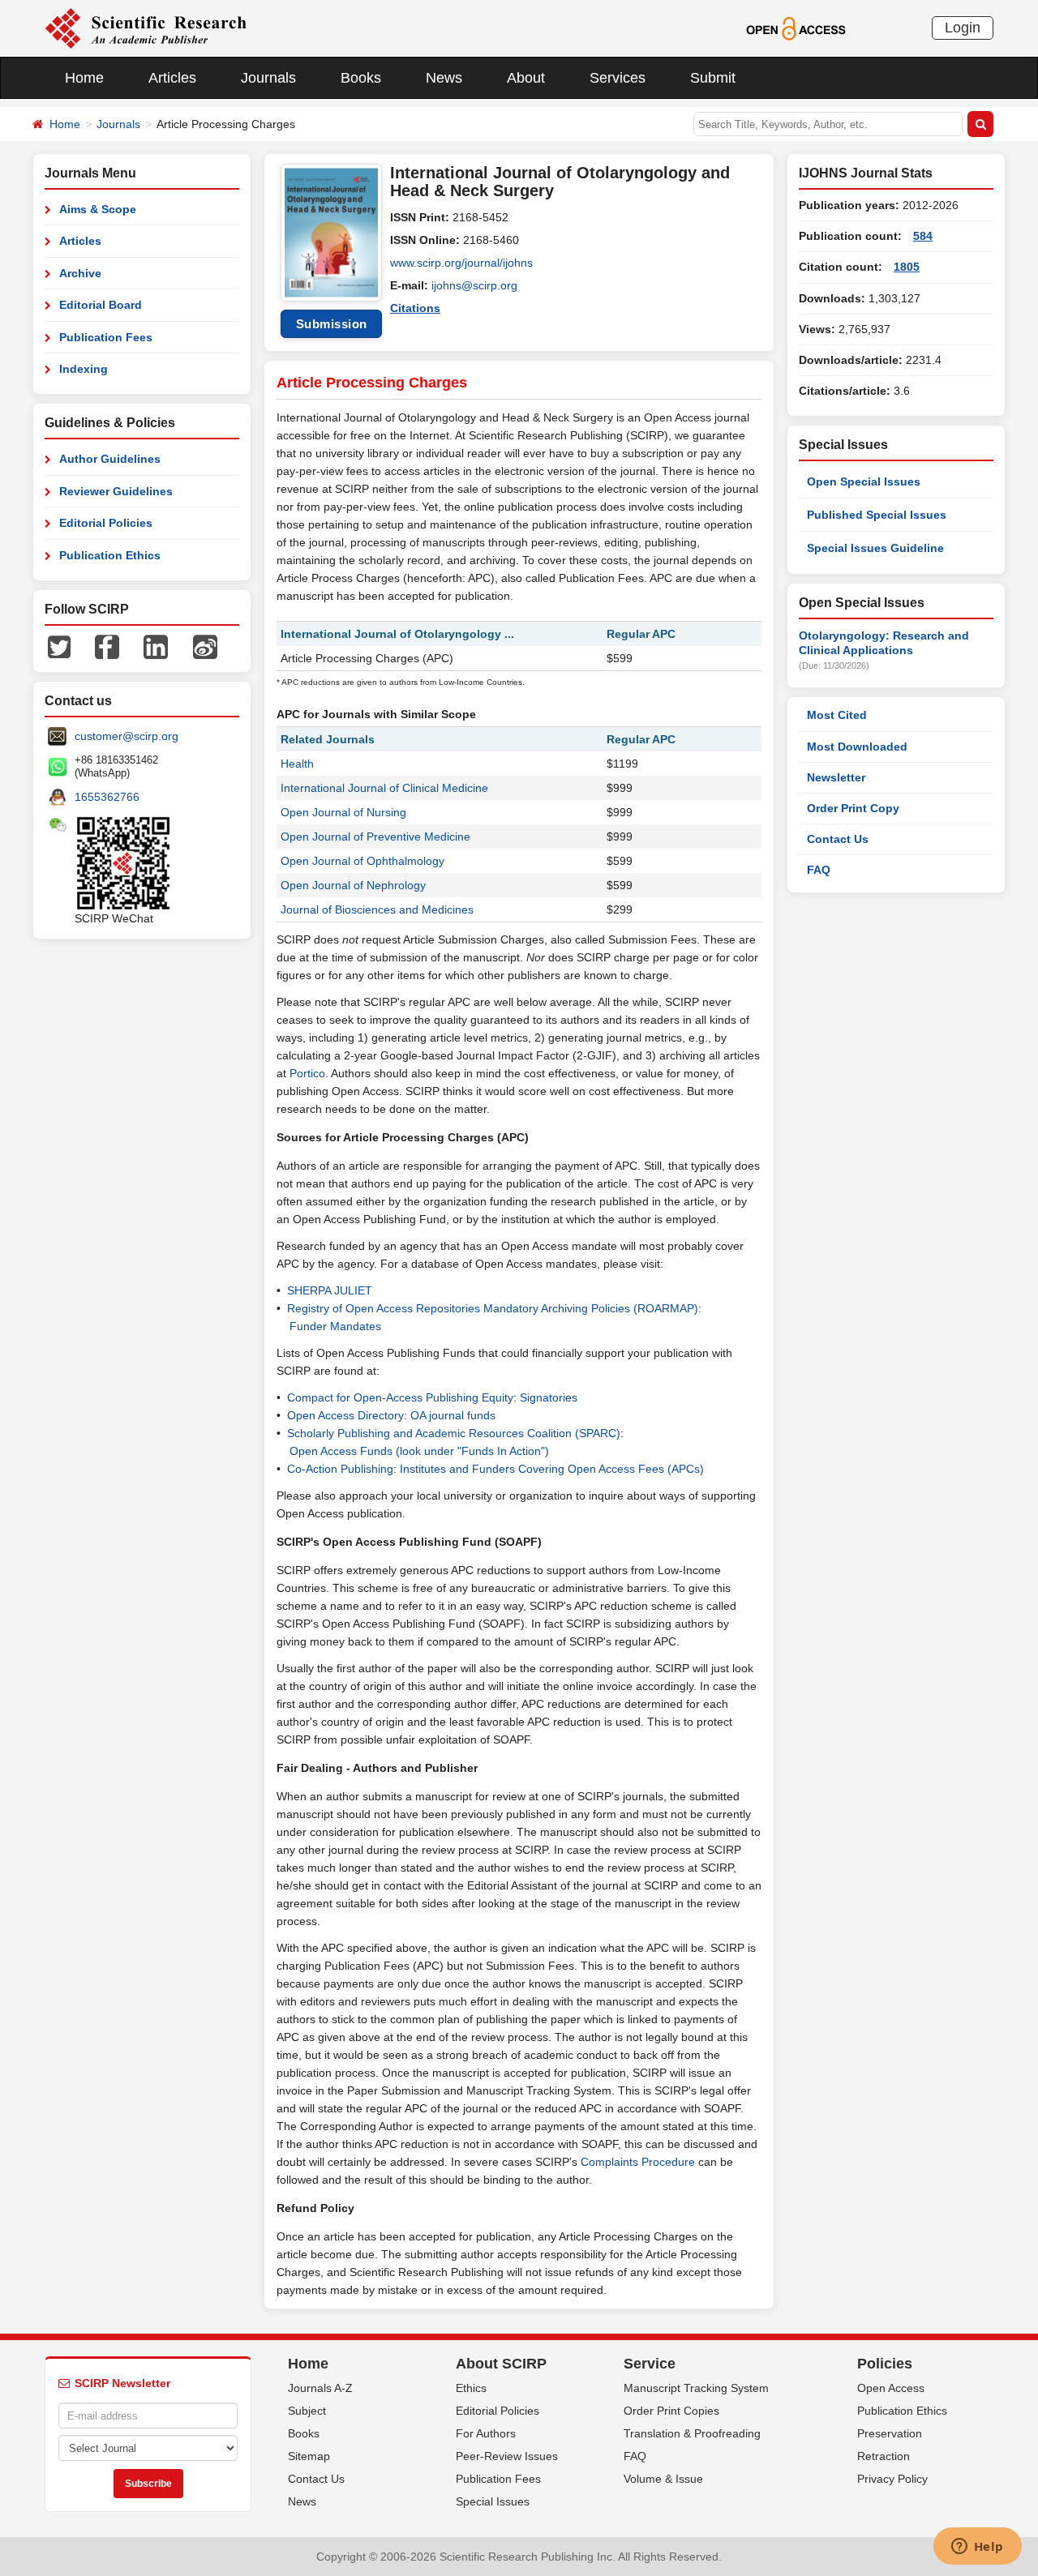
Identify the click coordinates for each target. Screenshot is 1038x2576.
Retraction (884, 2456)
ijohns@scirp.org (474, 285)
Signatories (549, 1397)
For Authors (486, 2433)
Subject (307, 2411)
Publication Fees (106, 337)
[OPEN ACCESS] (796, 28)
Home (84, 78)
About (526, 78)
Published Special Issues (877, 515)
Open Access (891, 2388)
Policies (885, 2364)
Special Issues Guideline (875, 548)
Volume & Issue (663, 2479)
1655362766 (107, 797)
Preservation (890, 2433)
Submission (332, 324)
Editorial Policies (106, 523)
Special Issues (493, 2501)
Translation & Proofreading (692, 2433)
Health (297, 764)
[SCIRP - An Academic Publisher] (146, 28)
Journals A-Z (320, 2388)
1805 (907, 267)
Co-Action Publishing (340, 1469)
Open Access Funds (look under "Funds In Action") (419, 1451)
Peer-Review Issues (507, 2456)
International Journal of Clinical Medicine (384, 788)
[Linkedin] (156, 646)
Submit (713, 78)
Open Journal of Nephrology (353, 885)
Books (361, 78)
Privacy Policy (892, 2479)
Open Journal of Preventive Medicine (375, 837)
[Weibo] (205, 646)
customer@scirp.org (127, 736)
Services (618, 78)
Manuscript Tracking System (696, 2388)
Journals (268, 78)
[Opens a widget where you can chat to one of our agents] (977, 2548)
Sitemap (309, 2456)
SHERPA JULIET (330, 1290)
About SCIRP (501, 2364)
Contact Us (838, 839)
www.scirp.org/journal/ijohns (461, 263)
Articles (172, 78)
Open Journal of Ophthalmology (362, 861)
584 (923, 236)
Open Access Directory (345, 1415)
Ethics (471, 2388)
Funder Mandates (335, 1326)
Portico (307, 1073)
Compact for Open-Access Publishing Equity (400, 1397)
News (444, 78)
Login (963, 28)
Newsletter (836, 777)
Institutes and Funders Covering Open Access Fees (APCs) (552, 1469)
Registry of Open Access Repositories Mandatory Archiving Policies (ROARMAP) (493, 1308)
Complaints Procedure (638, 2162)
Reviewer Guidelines (116, 491)
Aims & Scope (98, 209)
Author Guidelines (110, 459)
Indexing (84, 369)
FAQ (819, 870)
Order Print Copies (671, 2411)
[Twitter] (59, 646)
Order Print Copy (853, 808)
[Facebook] (107, 646)
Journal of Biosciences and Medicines (377, 909)
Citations (415, 308)
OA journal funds (453, 1415)
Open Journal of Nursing (343, 812)
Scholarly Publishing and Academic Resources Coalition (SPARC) (454, 1433)
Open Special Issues (864, 481)
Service (650, 2364)
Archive (80, 273)
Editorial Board (101, 305)
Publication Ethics (110, 555)
